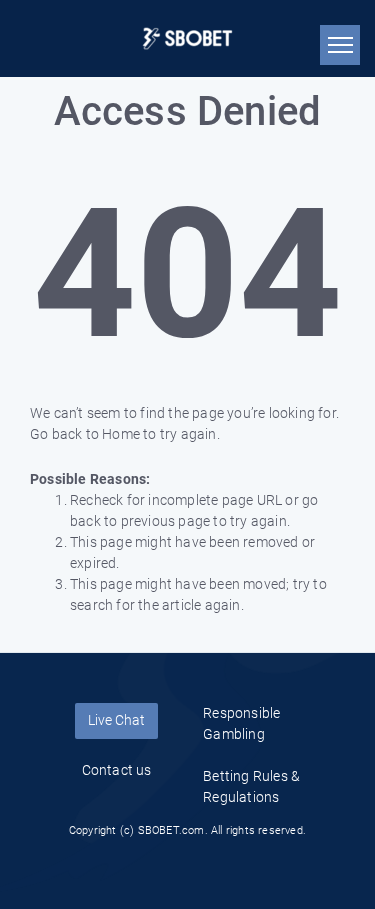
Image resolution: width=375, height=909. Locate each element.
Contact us (117, 770)
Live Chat (116, 720)
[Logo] (187, 38)
